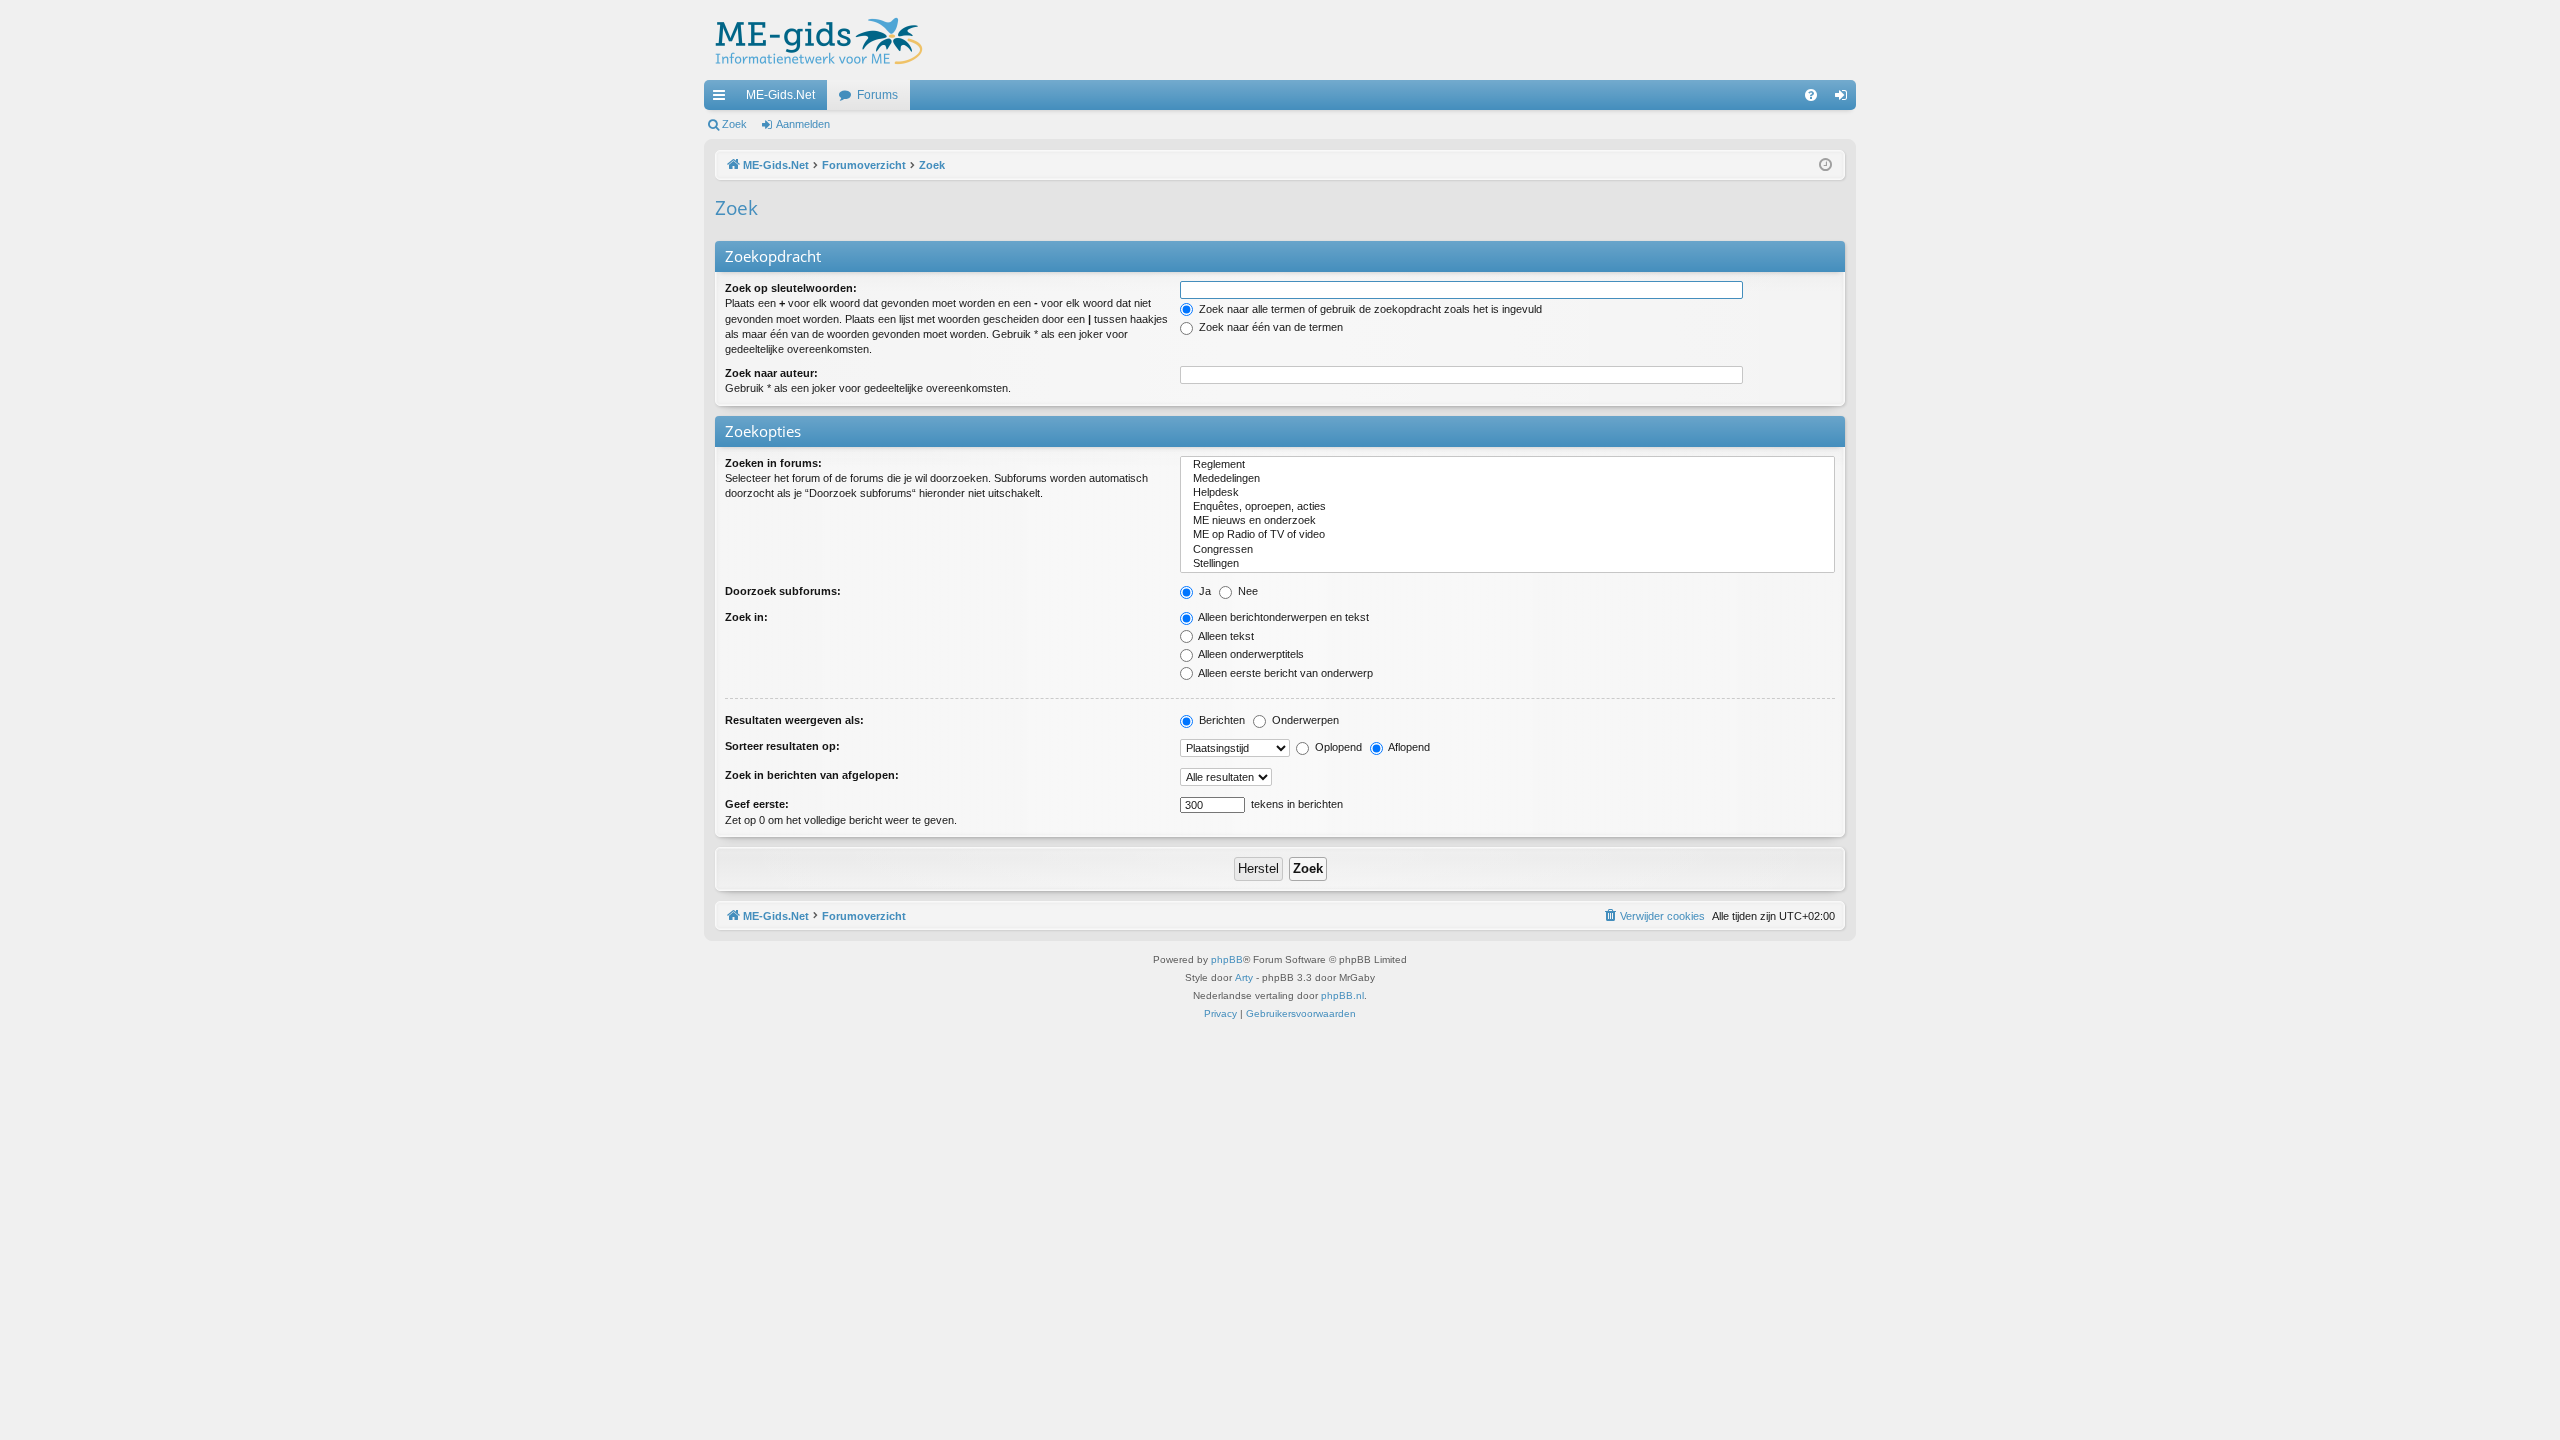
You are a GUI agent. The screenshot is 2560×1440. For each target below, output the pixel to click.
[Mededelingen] (1507, 479)
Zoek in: (746, 617)
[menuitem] (1811, 95)
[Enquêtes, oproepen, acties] (1507, 507)
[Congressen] (1507, 550)
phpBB (1227, 959)
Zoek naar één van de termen (1269, 327)
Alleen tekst (1225, 636)
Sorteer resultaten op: (782, 746)
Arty (1244, 977)
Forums (877, 95)
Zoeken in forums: (773, 463)
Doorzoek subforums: (783, 591)
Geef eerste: (757, 804)
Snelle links (723, 99)
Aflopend (1408, 747)
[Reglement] (1507, 465)
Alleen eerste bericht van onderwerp (1284, 673)
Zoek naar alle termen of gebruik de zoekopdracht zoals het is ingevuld (1369, 309)
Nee (1246, 591)
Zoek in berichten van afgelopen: (812, 775)
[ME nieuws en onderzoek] (1507, 521)
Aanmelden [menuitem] (1845, 99)
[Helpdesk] (1507, 493)
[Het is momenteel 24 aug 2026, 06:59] (1825, 165)
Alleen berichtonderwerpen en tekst (1282, 617)
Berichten (1220, 720)
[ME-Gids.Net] (813, 40)
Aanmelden (803, 124)
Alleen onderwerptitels (1250, 654)
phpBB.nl (1342, 995)
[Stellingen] (1507, 564)
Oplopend (1337, 747)
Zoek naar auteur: (771, 373)
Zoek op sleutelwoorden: (791, 288)
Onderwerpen (1304, 720)
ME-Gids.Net (780, 95)
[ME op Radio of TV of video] (1507, 535)
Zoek (734, 124)
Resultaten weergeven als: (794, 720)
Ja (1203, 591)
